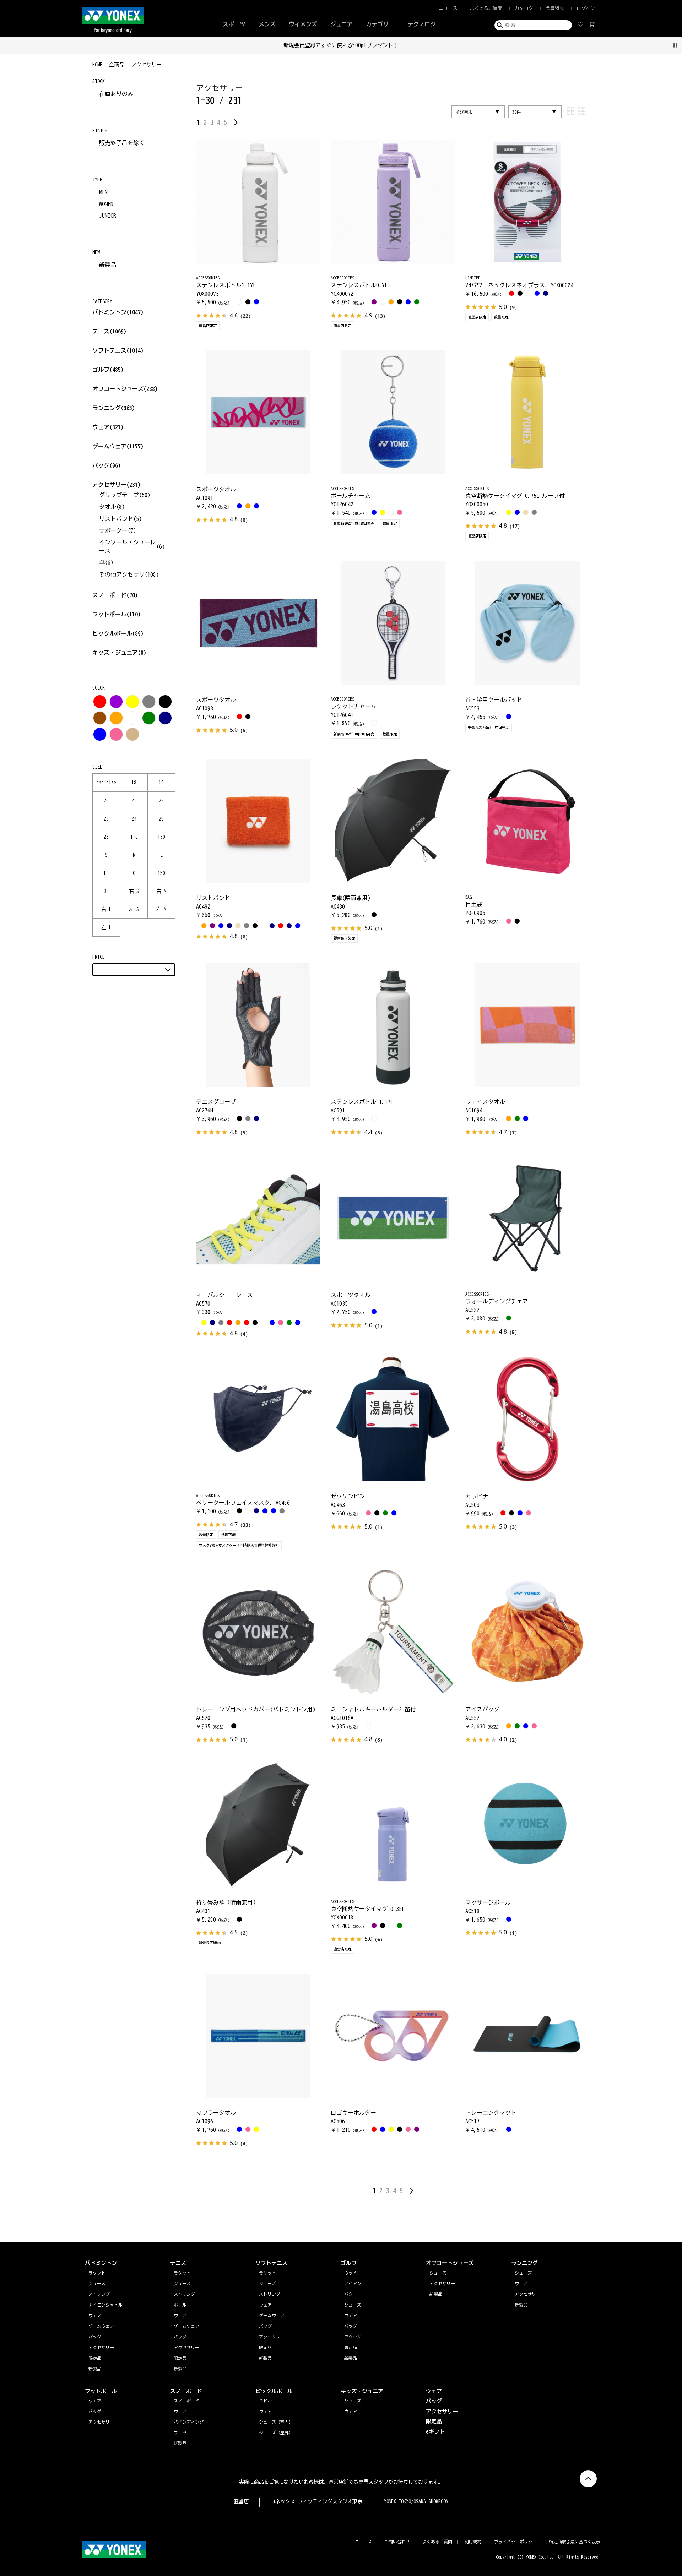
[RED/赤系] (100, 702)
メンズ (267, 24)
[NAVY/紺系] (165, 718)
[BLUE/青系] (100, 734)
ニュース (448, 8)
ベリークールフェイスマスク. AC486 (243, 1503)
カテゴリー (380, 24)
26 (106, 837)
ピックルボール (118, 633)
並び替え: (465, 112)
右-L (106, 909)
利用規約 (473, 2542)
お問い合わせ (397, 2542)
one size (106, 783)
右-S (134, 891)
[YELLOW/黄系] (132, 702)
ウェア (108, 427)
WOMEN (106, 204)
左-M (161, 909)
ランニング (114, 408)
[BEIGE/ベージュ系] (132, 734)
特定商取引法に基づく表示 (575, 2542)
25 (161, 819)
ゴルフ (108, 370)
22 (161, 801)
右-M (161, 891)
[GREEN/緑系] (149, 718)
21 (134, 801)
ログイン (586, 8)
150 (161, 873)
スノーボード (115, 595)
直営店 (241, 2501)
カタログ (524, 8)
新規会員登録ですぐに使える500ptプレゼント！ (341, 45)
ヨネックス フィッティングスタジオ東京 (316, 2501)
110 (134, 837)
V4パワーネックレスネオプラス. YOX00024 (519, 285)
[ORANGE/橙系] (116, 718)
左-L (106, 927)
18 (134, 783)
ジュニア (342, 24)
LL (106, 873)
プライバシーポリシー (515, 2542)
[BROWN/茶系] (100, 718)
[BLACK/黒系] (165, 702)
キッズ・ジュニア (119, 653)
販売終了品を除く (122, 143)
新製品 (108, 265)
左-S (134, 909)
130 (161, 837)
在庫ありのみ (116, 94)
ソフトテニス (118, 350)
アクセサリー (117, 485)
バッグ (107, 465)
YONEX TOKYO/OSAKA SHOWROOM (416, 2501)
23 (106, 819)
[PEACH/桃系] (116, 734)
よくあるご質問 (486, 8)
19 (161, 783)
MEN (103, 192)
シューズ (523, 2273)
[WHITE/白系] (132, 718)
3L (106, 891)
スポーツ (234, 24)
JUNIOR (108, 216)
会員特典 (555, 8)
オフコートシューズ (125, 389)
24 (134, 819)
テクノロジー (424, 24)
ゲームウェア (118, 446)
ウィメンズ (303, 24)
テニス (101, 331)
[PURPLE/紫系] (116, 702)
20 (106, 801)
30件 (516, 112)
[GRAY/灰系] (149, 702)
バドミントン (109, 312)
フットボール (117, 614)
